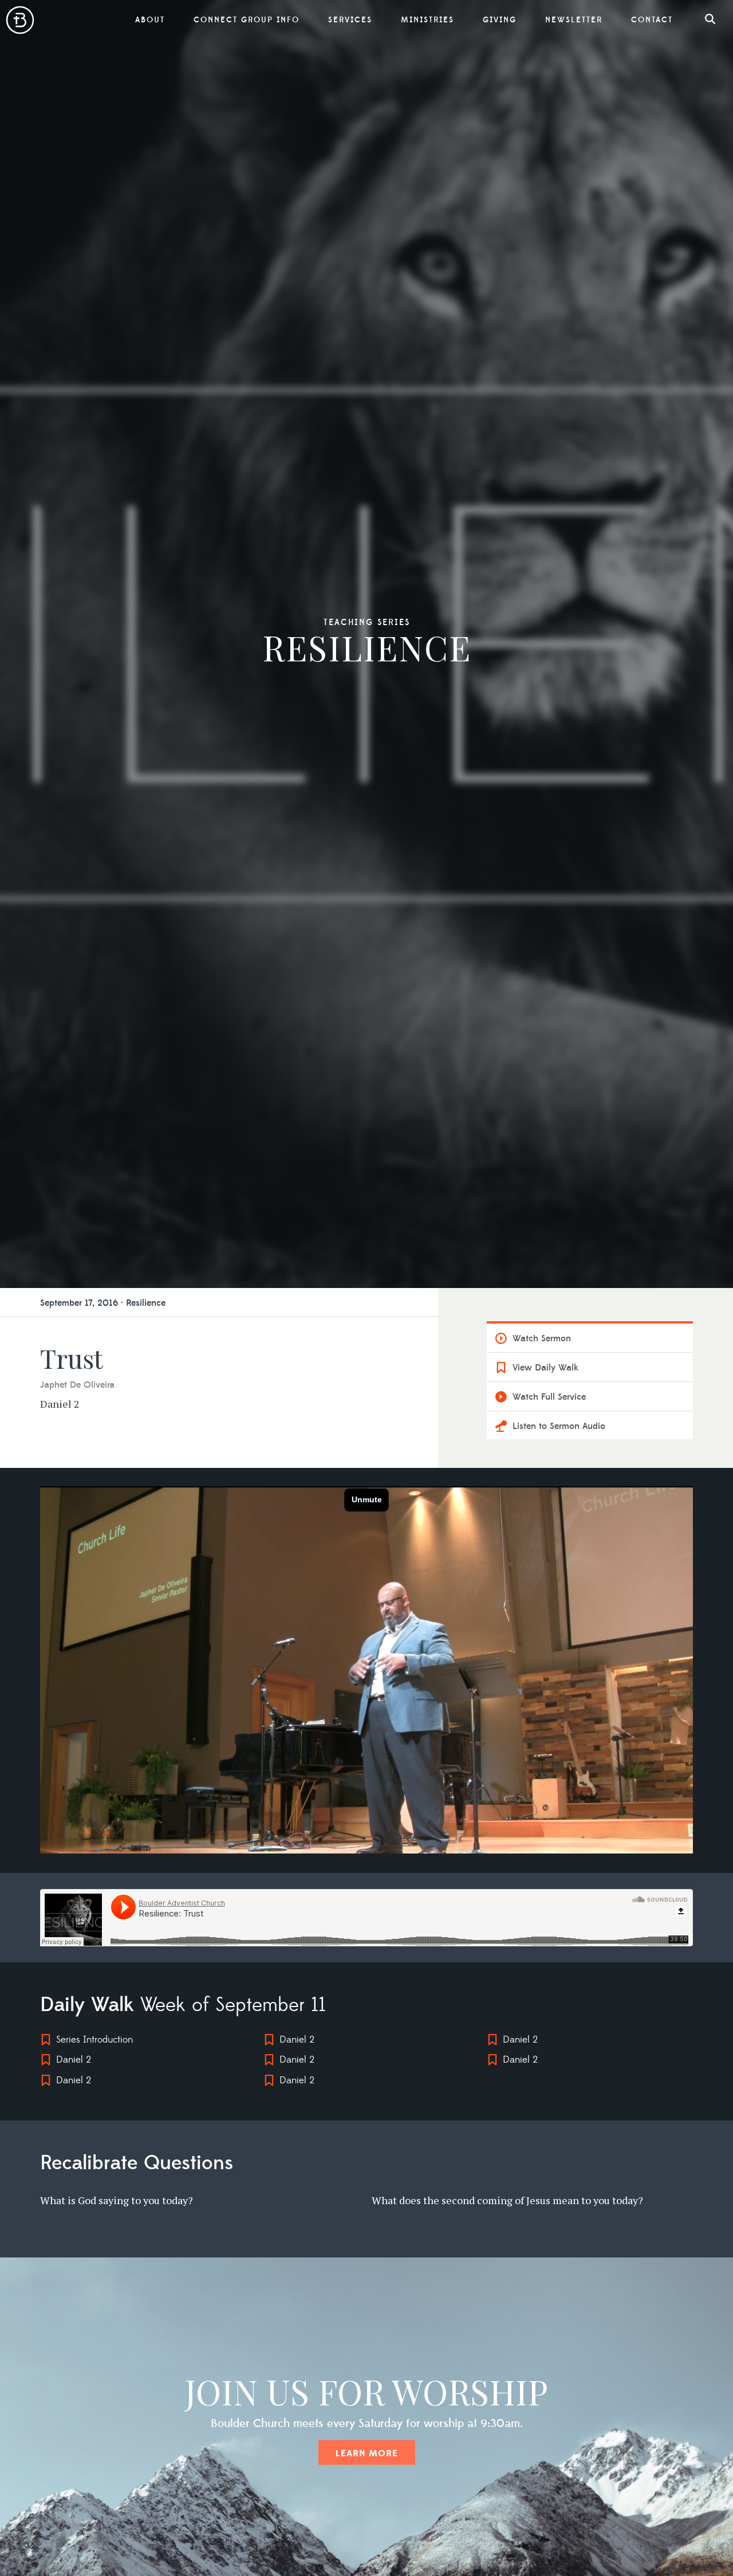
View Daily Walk (545, 1368)
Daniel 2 (74, 2060)
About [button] (150, 20)
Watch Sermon (542, 1338)
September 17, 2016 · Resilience (103, 1303)
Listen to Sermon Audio (559, 1426)
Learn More (367, 2453)
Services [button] (350, 20)
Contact (652, 20)
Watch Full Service (549, 1397)
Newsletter (574, 20)
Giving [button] (500, 20)
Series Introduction (94, 2040)
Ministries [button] (427, 20)
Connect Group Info (247, 20)
